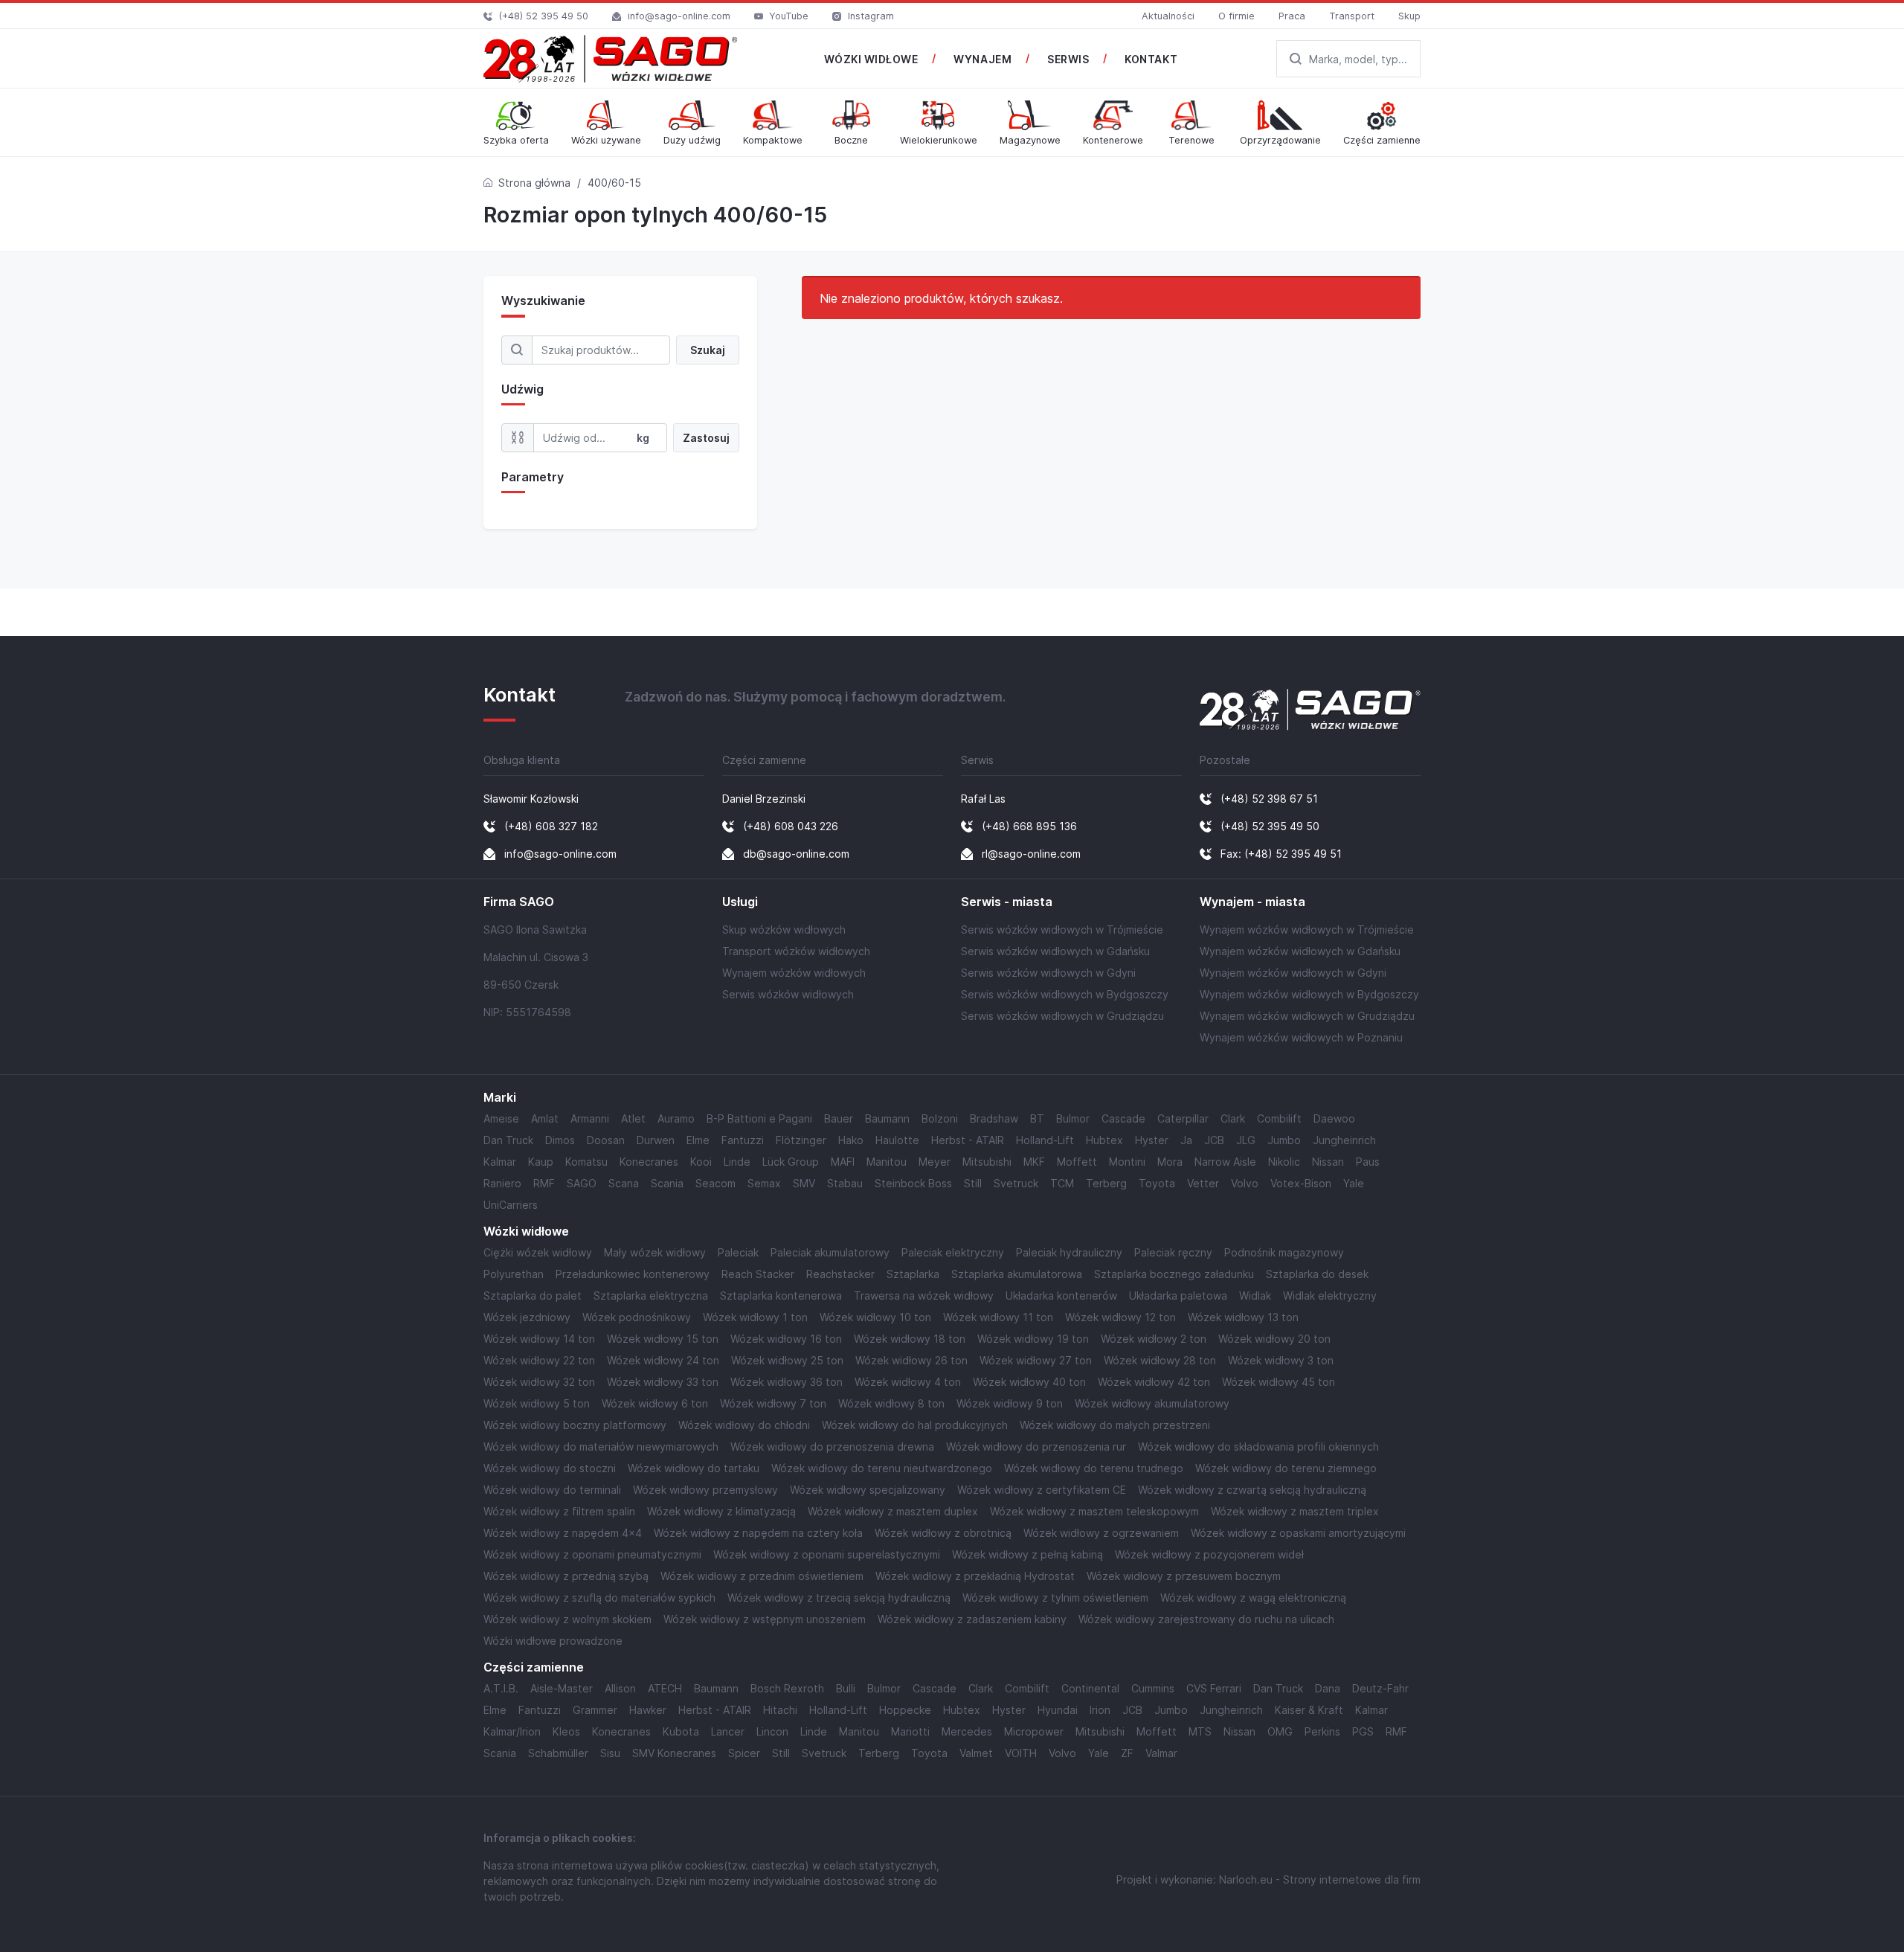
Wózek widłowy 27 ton (1036, 1360)
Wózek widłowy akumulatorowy (1152, 1403)
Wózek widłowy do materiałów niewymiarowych (601, 1447)
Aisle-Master (562, 1688)
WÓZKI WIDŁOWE (871, 59)
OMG (1280, 1731)
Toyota (1157, 1183)
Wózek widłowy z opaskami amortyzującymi (1298, 1533)
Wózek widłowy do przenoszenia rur (1036, 1447)
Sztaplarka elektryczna (651, 1296)
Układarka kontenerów (1061, 1296)
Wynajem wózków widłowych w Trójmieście (1307, 930)
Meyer (935, 1162)
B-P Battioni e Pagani (759, 1118)
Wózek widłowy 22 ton (539, 1360)
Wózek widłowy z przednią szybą (566, 1576)
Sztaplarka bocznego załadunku (1174, 1274)
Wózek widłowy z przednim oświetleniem (762, 1576)
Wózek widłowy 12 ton (1120, 1317)
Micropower (1034, 1731)
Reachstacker (840, 1274)
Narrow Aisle (1225, 1162)
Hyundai (1058, 1710)
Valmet (976, 1753)
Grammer (595, 1710)
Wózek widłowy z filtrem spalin (559, 1511)
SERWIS (1068, 59)
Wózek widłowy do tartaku (694, 1468)
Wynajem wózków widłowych (794, 973)
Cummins (1153, 1688)
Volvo (1245, 1183)
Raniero (502, 1183)
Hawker (648, 1710)
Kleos (566, 1731)
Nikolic (1284, 1162)
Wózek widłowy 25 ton (787, 1360)
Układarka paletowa (1178, 1296)
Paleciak (738, 1252)
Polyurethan (514, 1274)
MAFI (843, 1162)
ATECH (665, 1688)
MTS (1200, 1731)
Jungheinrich (1344, 1140)
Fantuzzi (743, 1140)
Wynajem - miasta (1252, 902)
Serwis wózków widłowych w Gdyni (1048, 973)
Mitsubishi (987, 1162)
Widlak (1255, 1296)
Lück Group (791, 1162)
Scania (667, 1183)
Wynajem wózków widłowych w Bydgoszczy (1309, 994)
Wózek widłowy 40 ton (1029, 1382)
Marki (500, 1098)
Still (973, 1183)
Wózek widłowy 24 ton (663, 1360)
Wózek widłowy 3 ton (1281, 1360)
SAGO (582, 1183)
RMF (544, 1183)
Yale (1354, 1183)
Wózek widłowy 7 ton (773, 1403)
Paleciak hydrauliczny (1069, 1252)
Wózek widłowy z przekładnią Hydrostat (975, 1576)
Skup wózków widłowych (784, 930)
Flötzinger (801, 1140)
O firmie (1236, 16)
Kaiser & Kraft (1309, 1710)
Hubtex (1104, 1140)
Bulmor (1073, 1118)
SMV (804, 1183)
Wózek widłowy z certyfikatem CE (1042, 1490)
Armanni (590, 1118)
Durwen (656, 1140)
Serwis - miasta (1007, 902)
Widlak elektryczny (1330, 1296)
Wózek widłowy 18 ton (910, 1339)
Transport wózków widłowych (796, 951)
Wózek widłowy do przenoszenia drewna (832, 1447)
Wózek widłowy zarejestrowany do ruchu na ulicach (1206, 1619)
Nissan (1328, 1162)
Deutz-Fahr (1380, 1688)
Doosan (606, 1140)
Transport (1352, 16)
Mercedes (967, 1731)
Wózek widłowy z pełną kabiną (1027, 1554)
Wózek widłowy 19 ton (1033, 1339)
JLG (1246, 1140)
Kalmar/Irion (512, 1731)
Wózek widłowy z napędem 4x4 (563, 1533)
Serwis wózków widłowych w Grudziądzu (1062, 1016)
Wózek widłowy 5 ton (537, 1403)
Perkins (1322, 1731)
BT (1037, 1118)
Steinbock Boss (913, 1183)
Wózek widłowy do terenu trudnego (1094, 1468)
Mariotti (910, 1731)
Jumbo (1284, 1140)
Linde (737, 1162)
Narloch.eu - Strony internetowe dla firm (1320, 1879)
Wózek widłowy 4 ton (908, 1382)
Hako (851, 1140)
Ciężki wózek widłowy (538, 1252)
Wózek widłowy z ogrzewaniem (1101, 1533)
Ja (1186, 1140)
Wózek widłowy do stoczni (550, 1468)
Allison (620, 1688)
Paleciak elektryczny (953, 1252)
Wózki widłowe (526, 1232)
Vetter (1203, 1183)
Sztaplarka (913, 1274)
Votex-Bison (1301, 1183)
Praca (1292, 16)
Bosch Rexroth (787, 1688)
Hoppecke (905, 1710)
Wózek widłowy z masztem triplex (1295, 1511)
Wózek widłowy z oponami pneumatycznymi (592, 1554)
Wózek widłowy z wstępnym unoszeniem (765, 1619)
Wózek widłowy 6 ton (655, 1403)
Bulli (846, 1688)
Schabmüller (558, 1753)
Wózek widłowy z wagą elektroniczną (1253, 1598)
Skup (1409, 16)
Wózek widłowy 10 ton (875, 1317)
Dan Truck (508, 1140)
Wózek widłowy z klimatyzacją (721, 1511)
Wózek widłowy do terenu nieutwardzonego (882, 1468)
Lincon (772, 1731)
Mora (1170, 1162)
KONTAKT (1151, 59)
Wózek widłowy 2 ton (1154, 1339)
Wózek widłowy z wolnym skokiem (567, 1619)
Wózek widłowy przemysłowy (705, 1490)
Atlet (633, 1118)
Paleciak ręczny (1173, 1252)
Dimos (560, 1140)
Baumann (887, 1118)
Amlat (545, 1118)
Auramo (676, 1118)
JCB (1214, 1140)
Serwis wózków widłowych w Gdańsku (1055, 951)
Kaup (541, 1162)
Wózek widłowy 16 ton (786, 1339)
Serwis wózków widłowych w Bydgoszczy (1065, 994)
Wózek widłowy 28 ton (1160, 1360)
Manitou (887, 1162)
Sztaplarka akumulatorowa (1017, 1274)
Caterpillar (1183, 1118)
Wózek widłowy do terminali (552, 1490)
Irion (1100, 1710)
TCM (1062, 1183)
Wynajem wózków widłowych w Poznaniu (1301, 1037)
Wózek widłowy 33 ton (663, 1382)
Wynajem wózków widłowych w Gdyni (1293, 973)
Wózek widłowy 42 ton (1154, 1382)
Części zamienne (534, 1667)
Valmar (1161, 1753)
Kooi (701, 1162)
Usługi (740, 902)
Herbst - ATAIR (968, 1140)
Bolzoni (940, 1118)
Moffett (1077, 1162)
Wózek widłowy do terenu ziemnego (1286, 1468)
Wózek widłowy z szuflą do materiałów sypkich (599, 1598)
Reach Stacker (758, 1274)
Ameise (501, 1118)
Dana (1328, 1688)
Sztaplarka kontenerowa (781, 1296)
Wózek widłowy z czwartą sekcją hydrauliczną (1252, 1490)
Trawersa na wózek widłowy (924, 1296)
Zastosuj (706, 438)
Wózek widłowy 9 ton (1010, 1403)
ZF (1127, 1753)
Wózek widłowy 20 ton (1274, 1339)
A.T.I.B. (501, 1688)
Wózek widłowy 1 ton (755, 1317)
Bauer (839, 1118)
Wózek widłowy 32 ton (539, 1382)
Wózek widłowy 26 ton (911, 1360)
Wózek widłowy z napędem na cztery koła (758, 1533)
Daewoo (1334, 1118)
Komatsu (586, 1162)
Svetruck (1016, 1183)
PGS (1363, 1731)
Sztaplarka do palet (533, 1296)
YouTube (789, 16)
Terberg (1106, 1183)
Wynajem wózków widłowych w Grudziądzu (1307, 1016)
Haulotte (897, 1140)
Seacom (715, 1183)
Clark (1233, 1118)
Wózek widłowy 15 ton (663, 1339)
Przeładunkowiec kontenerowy (633, 1274)
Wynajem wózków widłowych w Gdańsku (1300, 951)
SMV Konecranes (674, 1753)
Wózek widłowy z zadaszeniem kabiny (972, 1619)
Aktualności (1168, 16)
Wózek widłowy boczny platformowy (575, 1425)
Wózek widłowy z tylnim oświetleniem (1055, 1598)
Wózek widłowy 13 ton (1243, 1317)
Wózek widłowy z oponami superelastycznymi (827, 1554)
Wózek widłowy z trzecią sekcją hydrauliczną (839, 1598)
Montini (1127, 1162)
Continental (1090, 1688)
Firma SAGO (519, 902)
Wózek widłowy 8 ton (891, 1403)
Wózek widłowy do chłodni (744, 1425)
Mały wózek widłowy (655, 1252)
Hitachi (780, 1710)
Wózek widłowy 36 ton (787, 1382)
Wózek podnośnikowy (637, 1317)
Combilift (1279, 1118)
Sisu (610, 1753)
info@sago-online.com (679, 16)
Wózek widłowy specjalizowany (868, 1490)
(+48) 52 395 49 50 (544, 16)
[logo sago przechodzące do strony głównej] (611, 59)
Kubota (681, 1731)
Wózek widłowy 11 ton (998, 1317)
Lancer (728, 1731)
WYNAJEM (982, 59)
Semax (764, 1183)
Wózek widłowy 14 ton (539, 1339)
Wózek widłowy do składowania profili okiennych (1258, 1447)
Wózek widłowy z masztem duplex (893, 1511)
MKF (1034, 1162)
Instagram (871, 16)
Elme (698, 1140)
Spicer (744, 1753)
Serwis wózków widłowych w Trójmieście (1062, 930)
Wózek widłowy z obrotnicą (943, 1533)
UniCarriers (511, 1205)
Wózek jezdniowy (527, 1317)
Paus (1368, 1162)
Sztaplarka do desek (1317, 1274)
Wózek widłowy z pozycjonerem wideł (1209, 1554)
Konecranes (649, 1162)
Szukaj (708, 350)
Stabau (845, 1183)
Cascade (1123, 1118)
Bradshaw (994, 1118)
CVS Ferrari (1214, 1688)
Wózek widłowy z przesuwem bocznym (1184, 1576)
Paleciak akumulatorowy (830, 1252)
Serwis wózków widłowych (788, 994)
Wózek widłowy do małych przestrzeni (1115, 1425)
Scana (624, 1183)
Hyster (1152, 1140)
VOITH (1021, 1753)
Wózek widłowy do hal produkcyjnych (915, 1425)
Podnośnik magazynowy (1284, 1252)
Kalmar (500, 1162)
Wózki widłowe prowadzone (553, 1641)
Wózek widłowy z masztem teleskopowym (1094, 1511)
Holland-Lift (1045, 1140)
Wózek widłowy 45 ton (1279, 1382)
